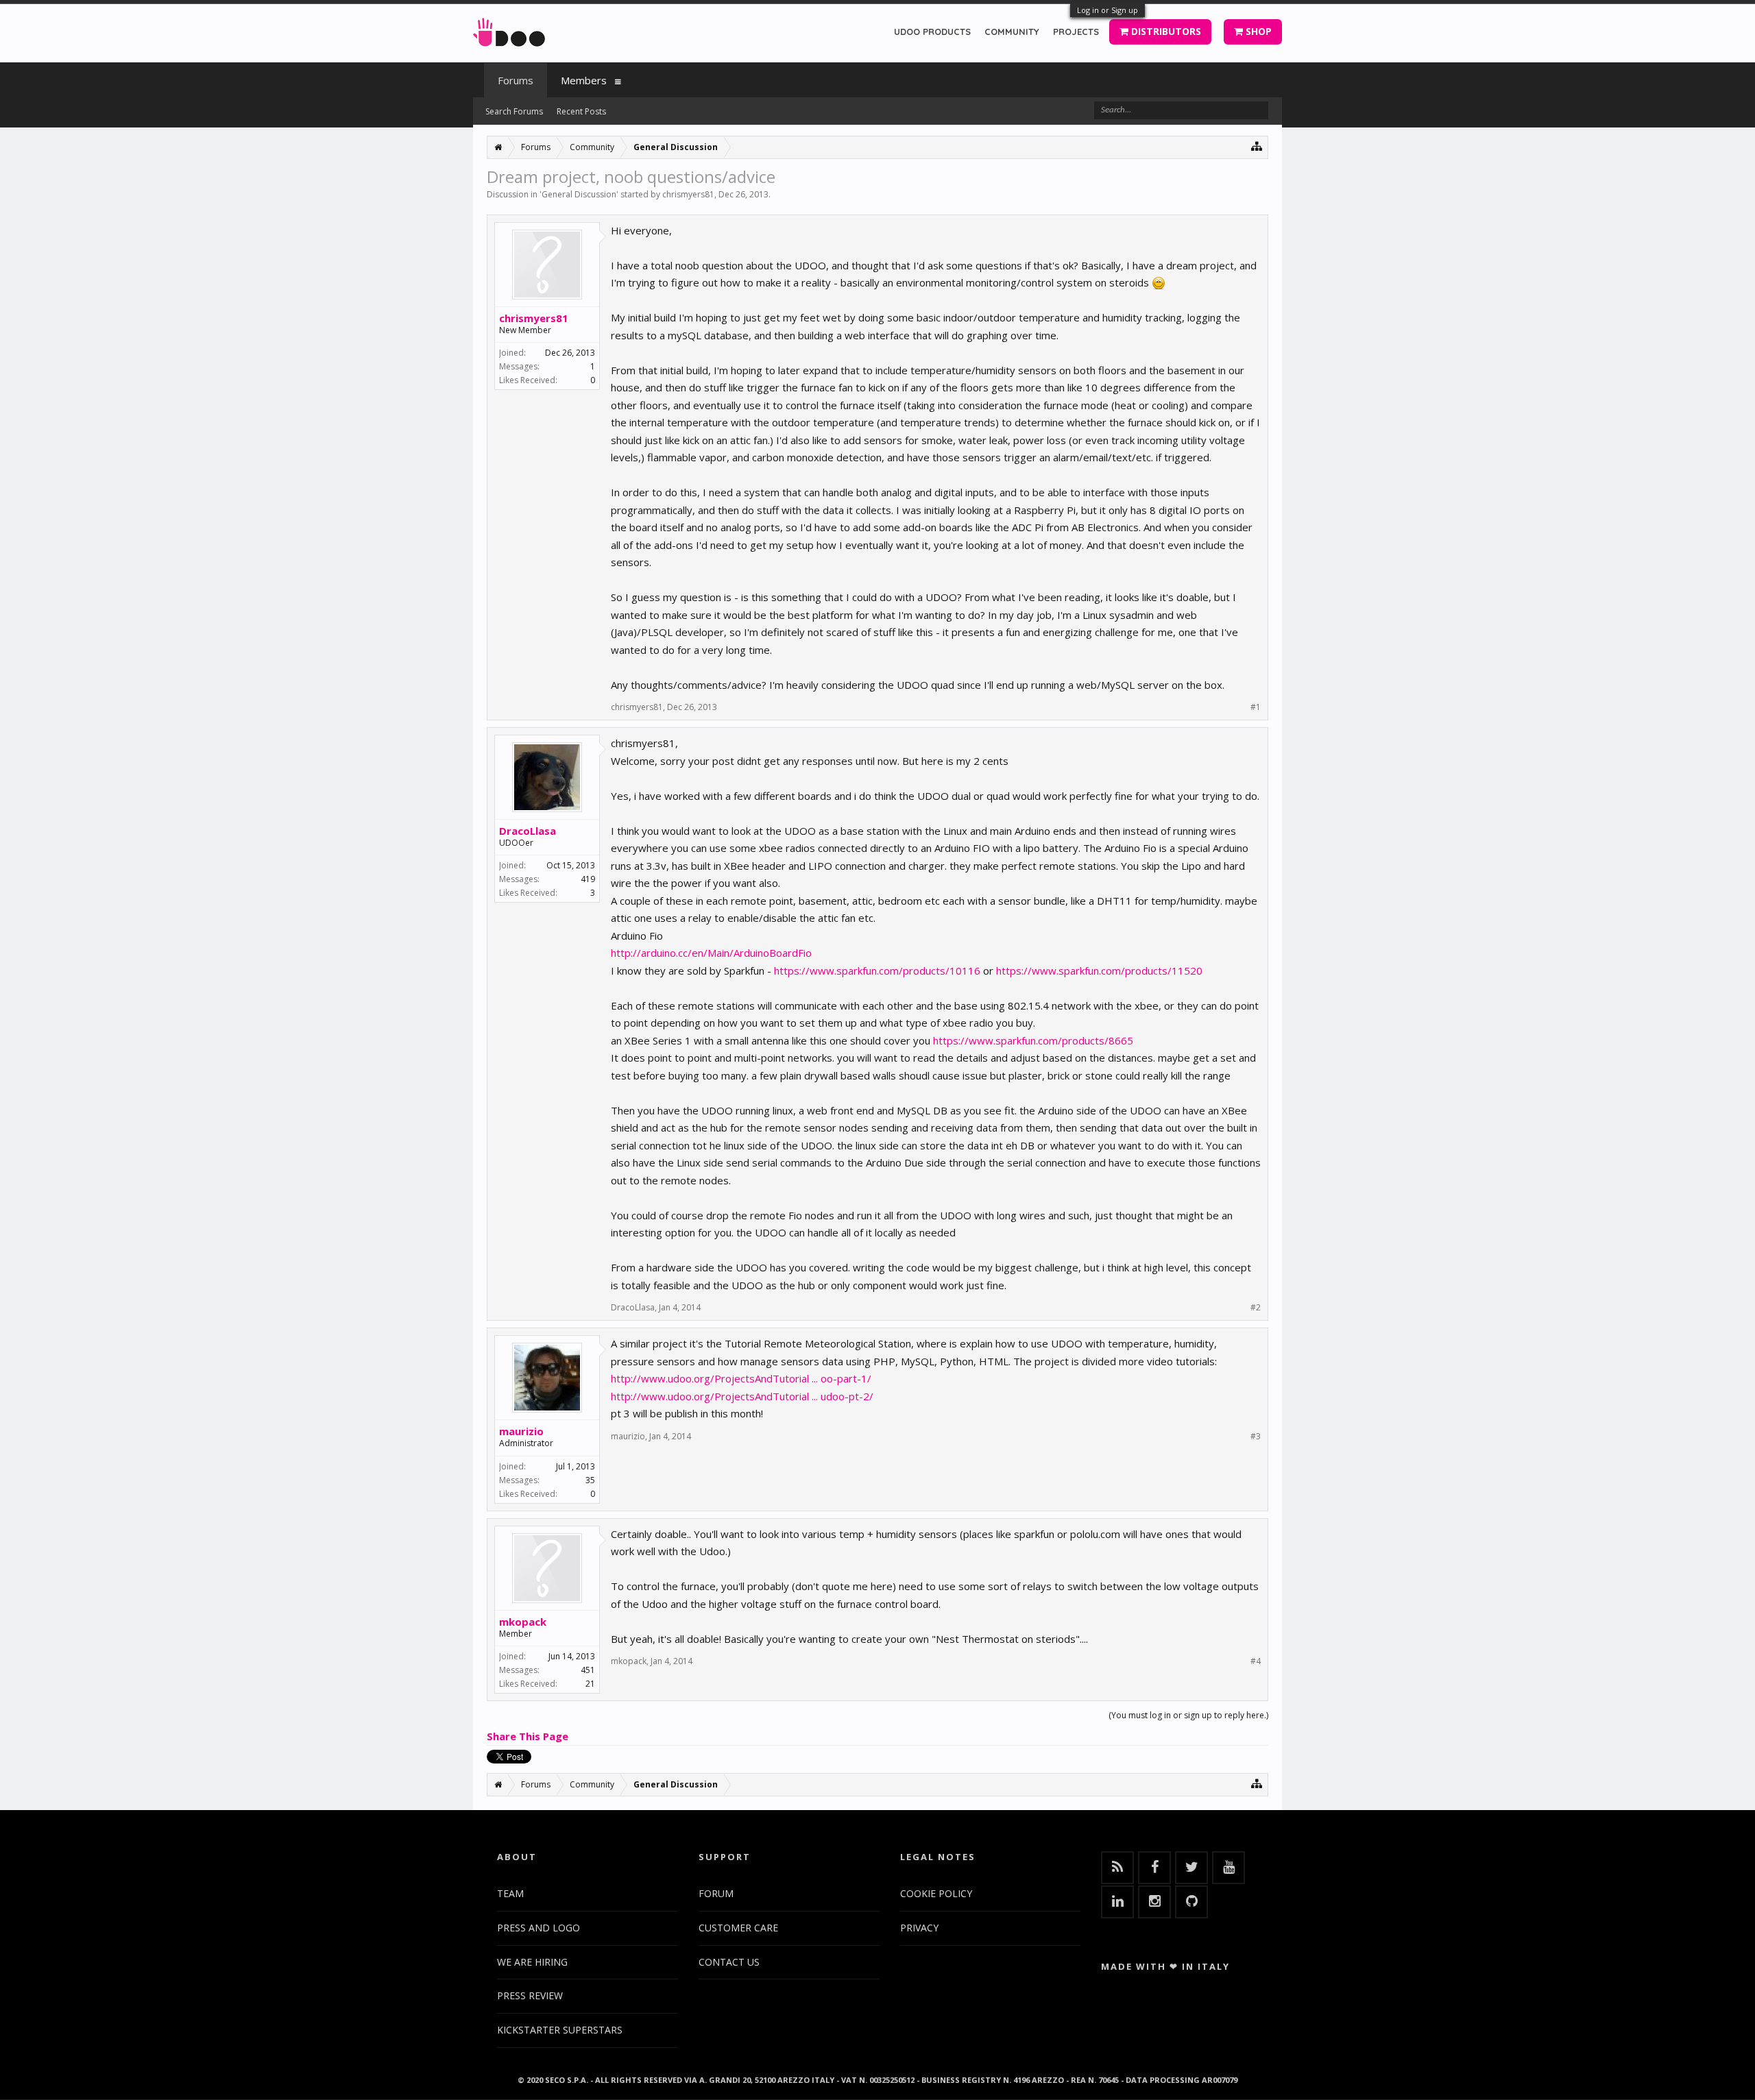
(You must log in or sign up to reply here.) (1188, 1715)
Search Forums (514, 111)
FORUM (716, 1893)
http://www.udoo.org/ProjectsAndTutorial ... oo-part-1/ (741, 1378)
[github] (1191, 1902)
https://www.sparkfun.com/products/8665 (1033, 1040)
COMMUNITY (1012, 32)
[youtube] (1228, 1868)
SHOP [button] (1257, 31)
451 (588, 1670)
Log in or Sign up (1108, 10)
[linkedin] (1117, 1902)
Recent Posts (581, 111)
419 (588, 879)
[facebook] (1154, 1868)
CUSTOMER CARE (738, 1928)
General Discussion (579, 194)
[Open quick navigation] (1257, 146)
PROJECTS (1076, 32)
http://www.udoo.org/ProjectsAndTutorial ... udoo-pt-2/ (742, 1396)
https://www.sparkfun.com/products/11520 (1099, 970)
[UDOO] (509, 30)
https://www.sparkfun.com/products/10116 (877, 970)
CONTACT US (729, 1962)
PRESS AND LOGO (538, 1928)
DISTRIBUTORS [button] (1165, 31)
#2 (1256, 1308)
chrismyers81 (688, 194)
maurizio (521, 1431)
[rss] (1117, 1868)
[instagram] (1154, 1902)
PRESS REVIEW (530, 1995)
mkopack (523, 1622)
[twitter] (1191, 1868)
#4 (1256, 1661)
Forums (516, 80)
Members (584, 80)
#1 (1256, 707)
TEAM (510, 1893)
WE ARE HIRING (532, 1962)
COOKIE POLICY (936, 1893)
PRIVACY (919, 1928)
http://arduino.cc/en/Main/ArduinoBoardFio (711, 953)
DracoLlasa (528, 831)
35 (590, 1480)
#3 (1256, 1437)
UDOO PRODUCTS (932, 32)
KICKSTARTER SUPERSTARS (560, 2030)
